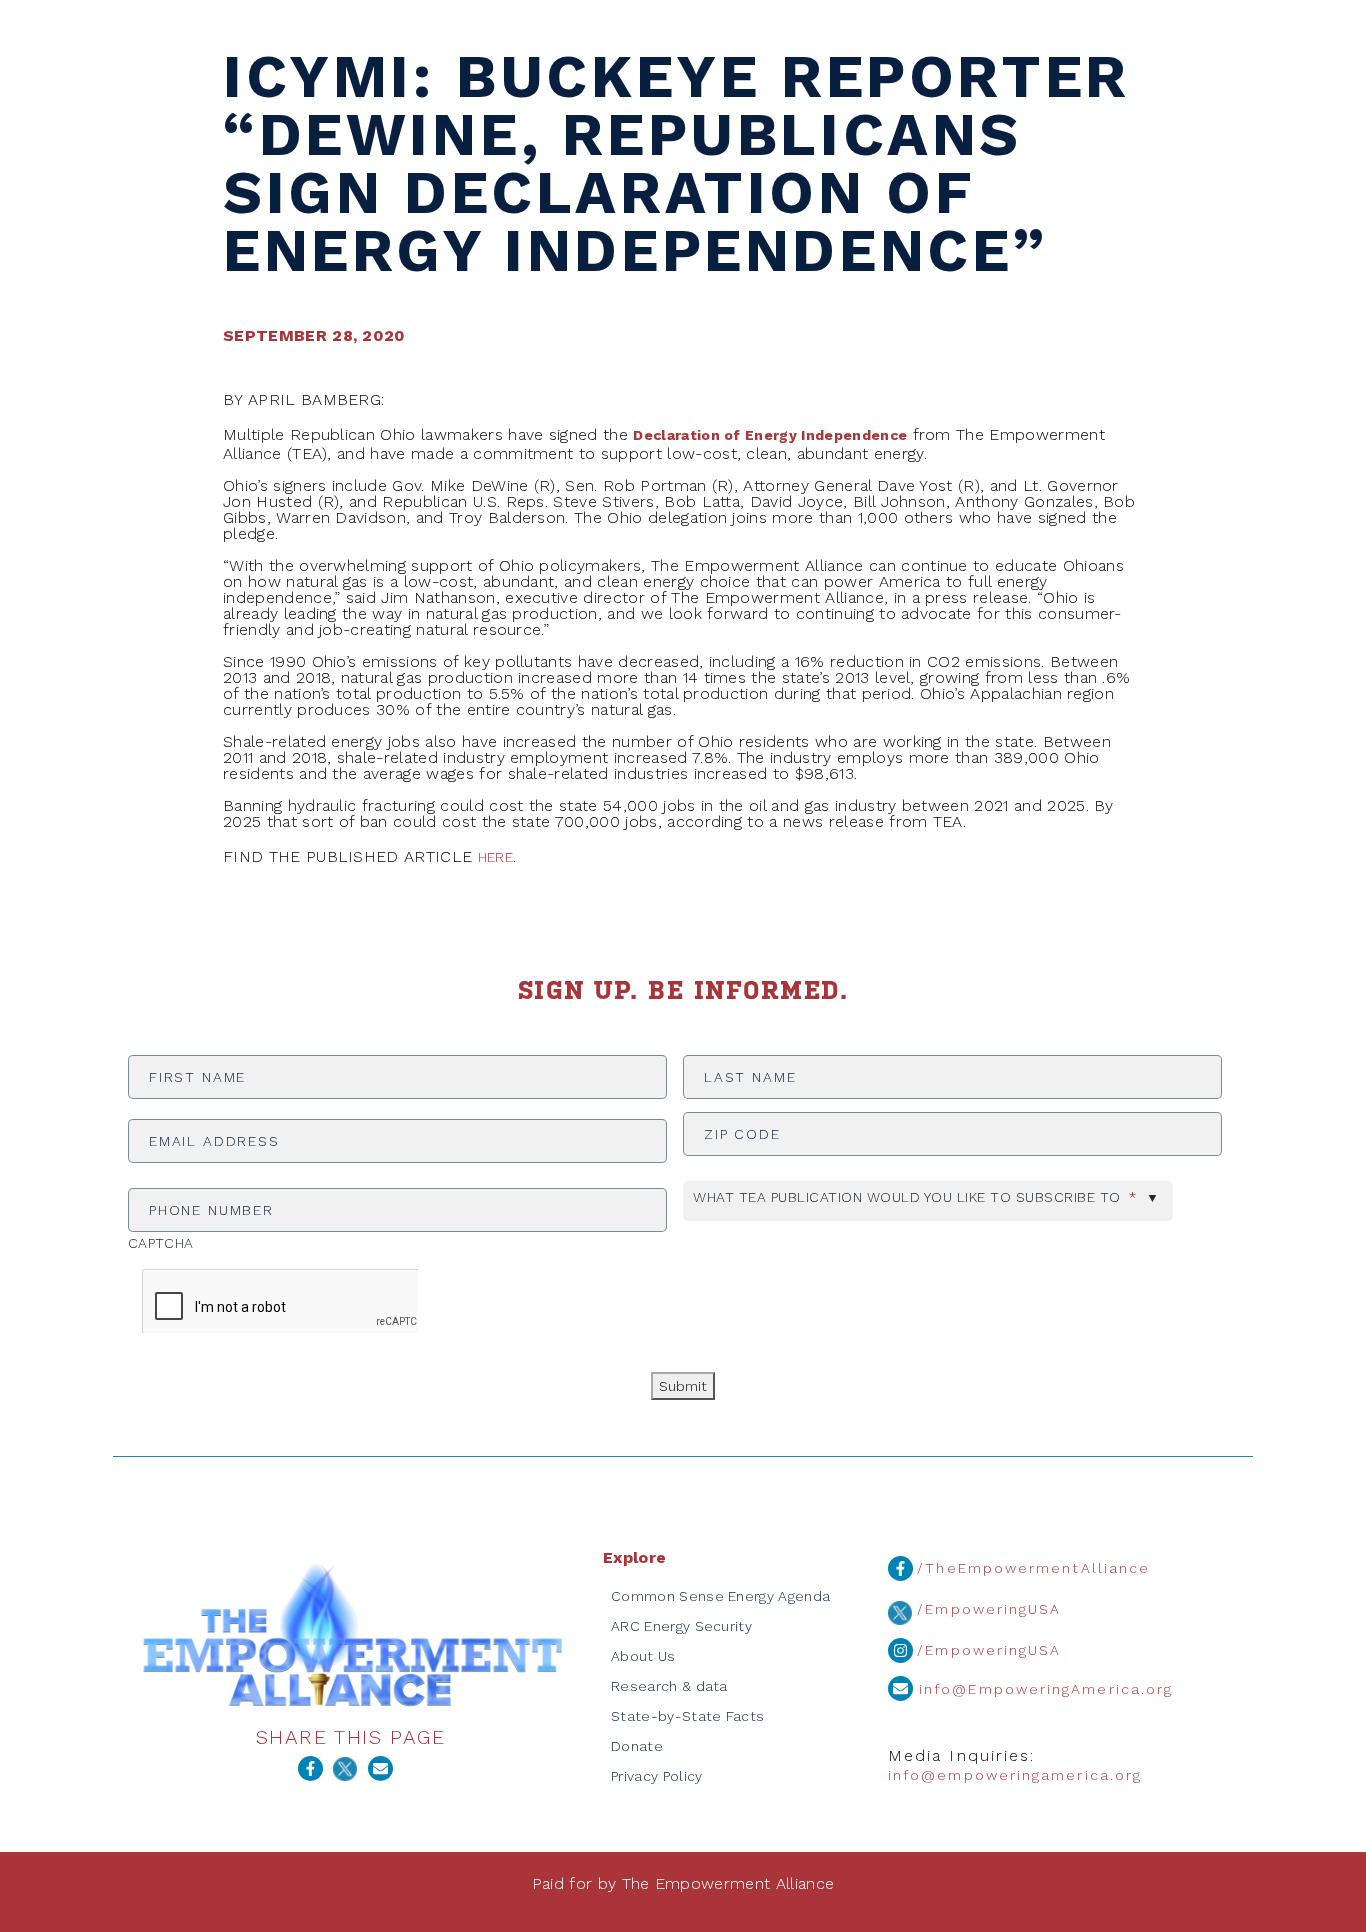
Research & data (669, 1686)
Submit (683, 1386)
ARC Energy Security (681, 1626)
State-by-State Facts (687, 1716)
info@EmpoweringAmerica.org (1043, 1689)
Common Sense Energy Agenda (720, 1596)
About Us (643, 1656)
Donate (637, 1746)
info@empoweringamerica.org (1015, 1775)
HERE (495, 857)
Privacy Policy (656, 1776)
